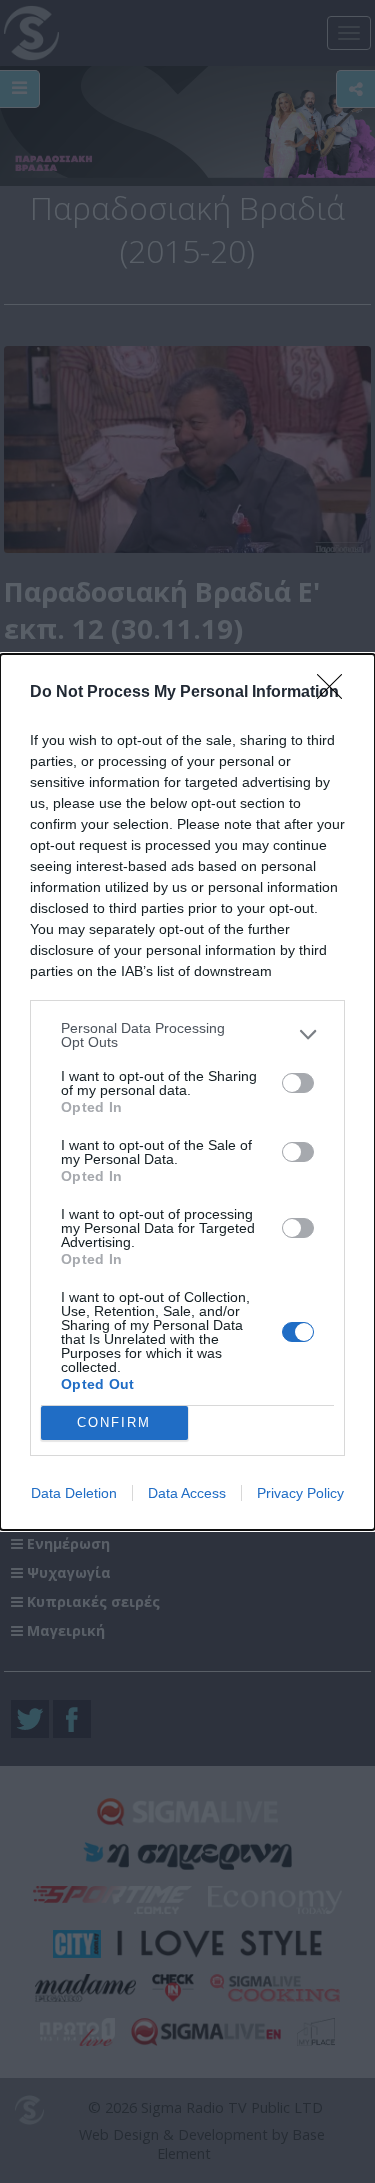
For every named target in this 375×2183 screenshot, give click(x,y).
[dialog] (187, 1092)
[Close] (336, 693)
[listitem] (187, 1035)
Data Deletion (74, 1493)
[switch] (298, 1083)
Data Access (187, 1493)
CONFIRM (114, 1422)
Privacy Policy (300, 1493)
